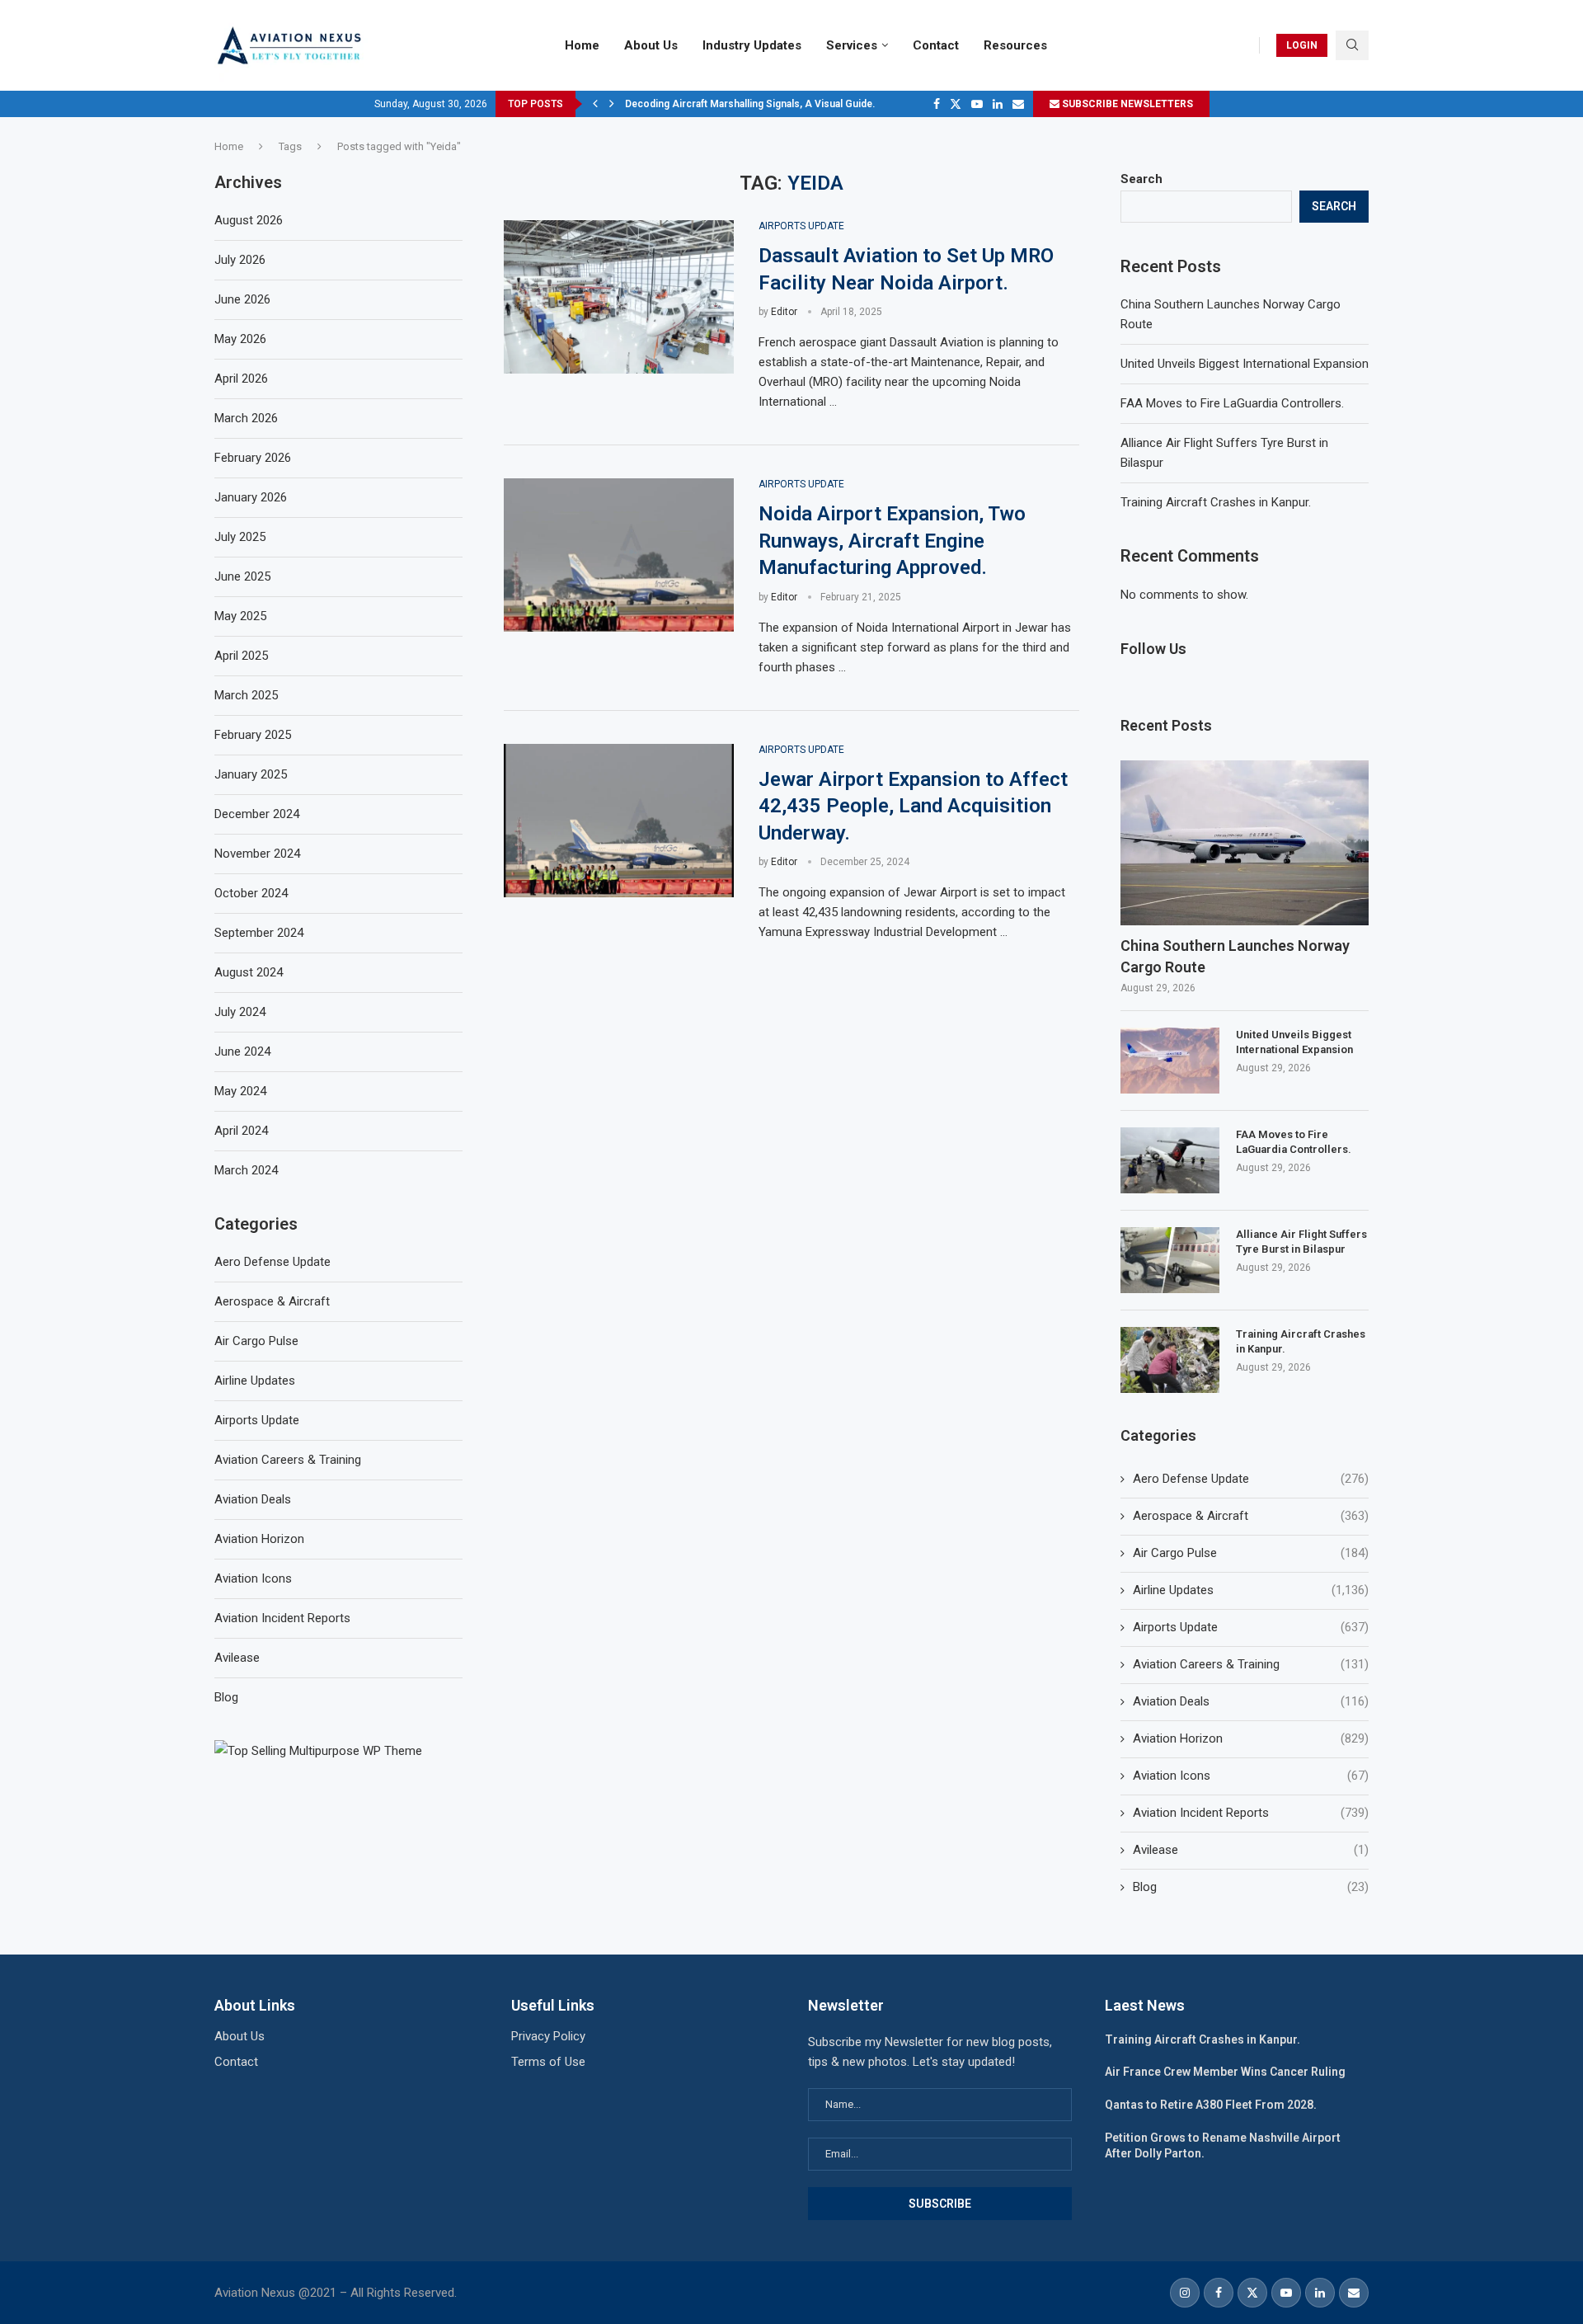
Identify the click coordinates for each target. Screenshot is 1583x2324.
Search (1141, 179)
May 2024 (240, 1091)
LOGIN (1302, 45)
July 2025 (240, 537)
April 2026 (241, 379)
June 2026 (242, 299)
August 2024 (249, 972)
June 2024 (242, 1051)
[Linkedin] (998, 104)
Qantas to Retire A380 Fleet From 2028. (1211, 2105)
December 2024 (257, 814)
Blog (1251, 1887)
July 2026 (240, 260)
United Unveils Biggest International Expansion (1245, 364)
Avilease (1251, 1850)
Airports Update (1251, 1627)
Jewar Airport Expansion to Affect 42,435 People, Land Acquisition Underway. (913, 806)
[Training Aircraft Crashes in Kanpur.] (1170, 1360)
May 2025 (240, 616)
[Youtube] (977, 104)
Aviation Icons (1251, 1776)
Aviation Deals (1251, 1701)
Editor (784, 312)
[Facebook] (937, 104)
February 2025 (253, 735)
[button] (595, 104)
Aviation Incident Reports (1251, 1813)
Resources (1015, 45)
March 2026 (246, 418)
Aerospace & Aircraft (1251, 1516)
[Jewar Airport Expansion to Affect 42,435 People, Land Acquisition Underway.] (619, 821)
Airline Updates (1251, 1590)
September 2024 (259, 933)
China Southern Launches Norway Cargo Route (1235, 956)
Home (582, 45)
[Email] (1018, 104)
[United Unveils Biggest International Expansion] (1170, 1061)
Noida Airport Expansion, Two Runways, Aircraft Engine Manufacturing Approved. (892, 541)
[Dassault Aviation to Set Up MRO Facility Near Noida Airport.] (619, 297)
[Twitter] (956, 104)
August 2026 (249, 220)
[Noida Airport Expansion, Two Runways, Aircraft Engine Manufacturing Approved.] (619, 555)
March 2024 (246, 1170)
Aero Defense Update (1251, 1479)
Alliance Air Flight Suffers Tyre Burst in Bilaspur (1301, 1242)
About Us (651, 45)
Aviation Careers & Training (1251, 1664)
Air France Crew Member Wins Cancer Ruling (1225, 2072)
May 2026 (240, 339)
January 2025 (251, 774)
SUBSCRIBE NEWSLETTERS (1126, 104)
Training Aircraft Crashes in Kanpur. (1216, 502)
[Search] (1352, 45)
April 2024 (241, 1131)
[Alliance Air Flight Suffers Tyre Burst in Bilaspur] (1170, 1260)
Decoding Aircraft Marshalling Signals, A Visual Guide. (750, 104)
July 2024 (240, 1012)
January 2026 (251, 497)
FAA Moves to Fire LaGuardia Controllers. (1232, 403)
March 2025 (246, 695)
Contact (936, 45)
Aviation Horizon (1251, 1738)
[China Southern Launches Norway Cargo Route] (1245, 843)
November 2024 (257, 854)
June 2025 (242, 576)
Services (852, 45)
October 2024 (251, 893)
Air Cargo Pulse (1251, 1553)
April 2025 (241, 656)
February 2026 (253, 458)
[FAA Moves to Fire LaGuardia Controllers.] (1170, 1160)
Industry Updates (752, 45)
